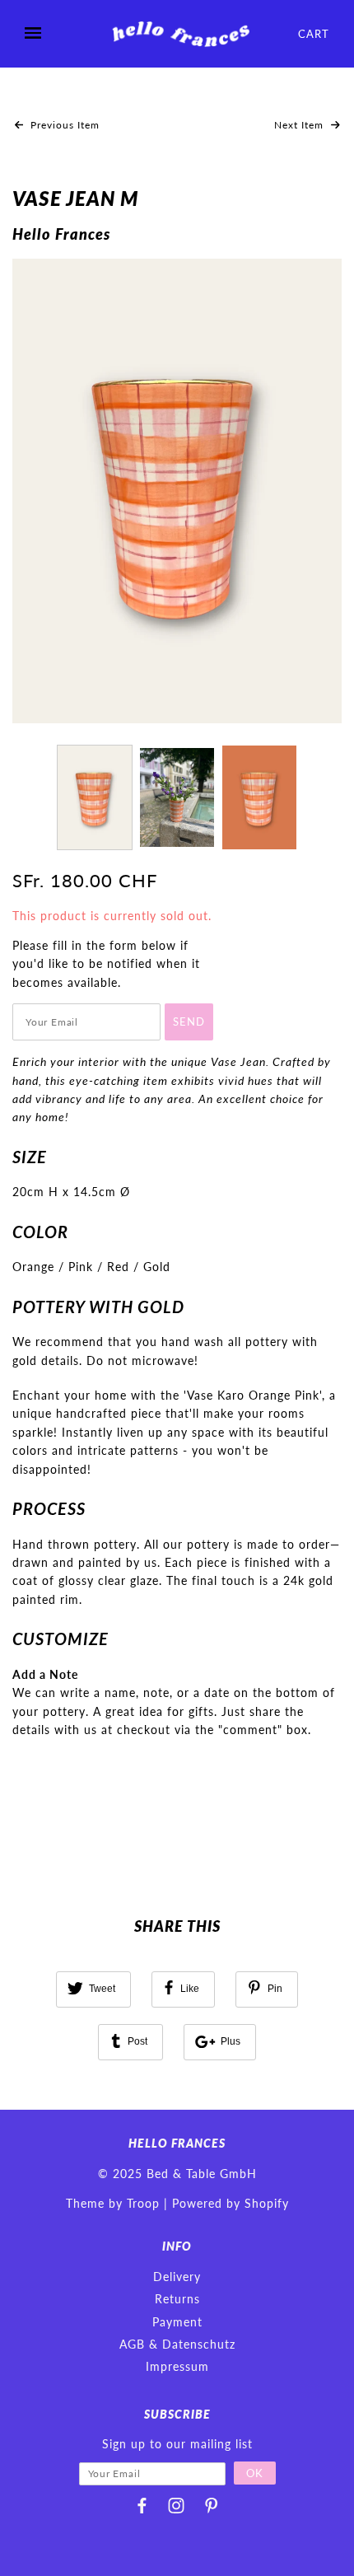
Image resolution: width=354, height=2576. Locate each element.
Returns (177, 2299)
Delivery (177, 2277)
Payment (177, 2322)
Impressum (177, 2366)
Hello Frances (61, 234)
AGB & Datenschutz (177, 2344)
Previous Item (63, 125)
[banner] (179, 34)
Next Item (300, 125)
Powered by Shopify (231, 2203)
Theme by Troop (113, 2203)
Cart (314, 34)
